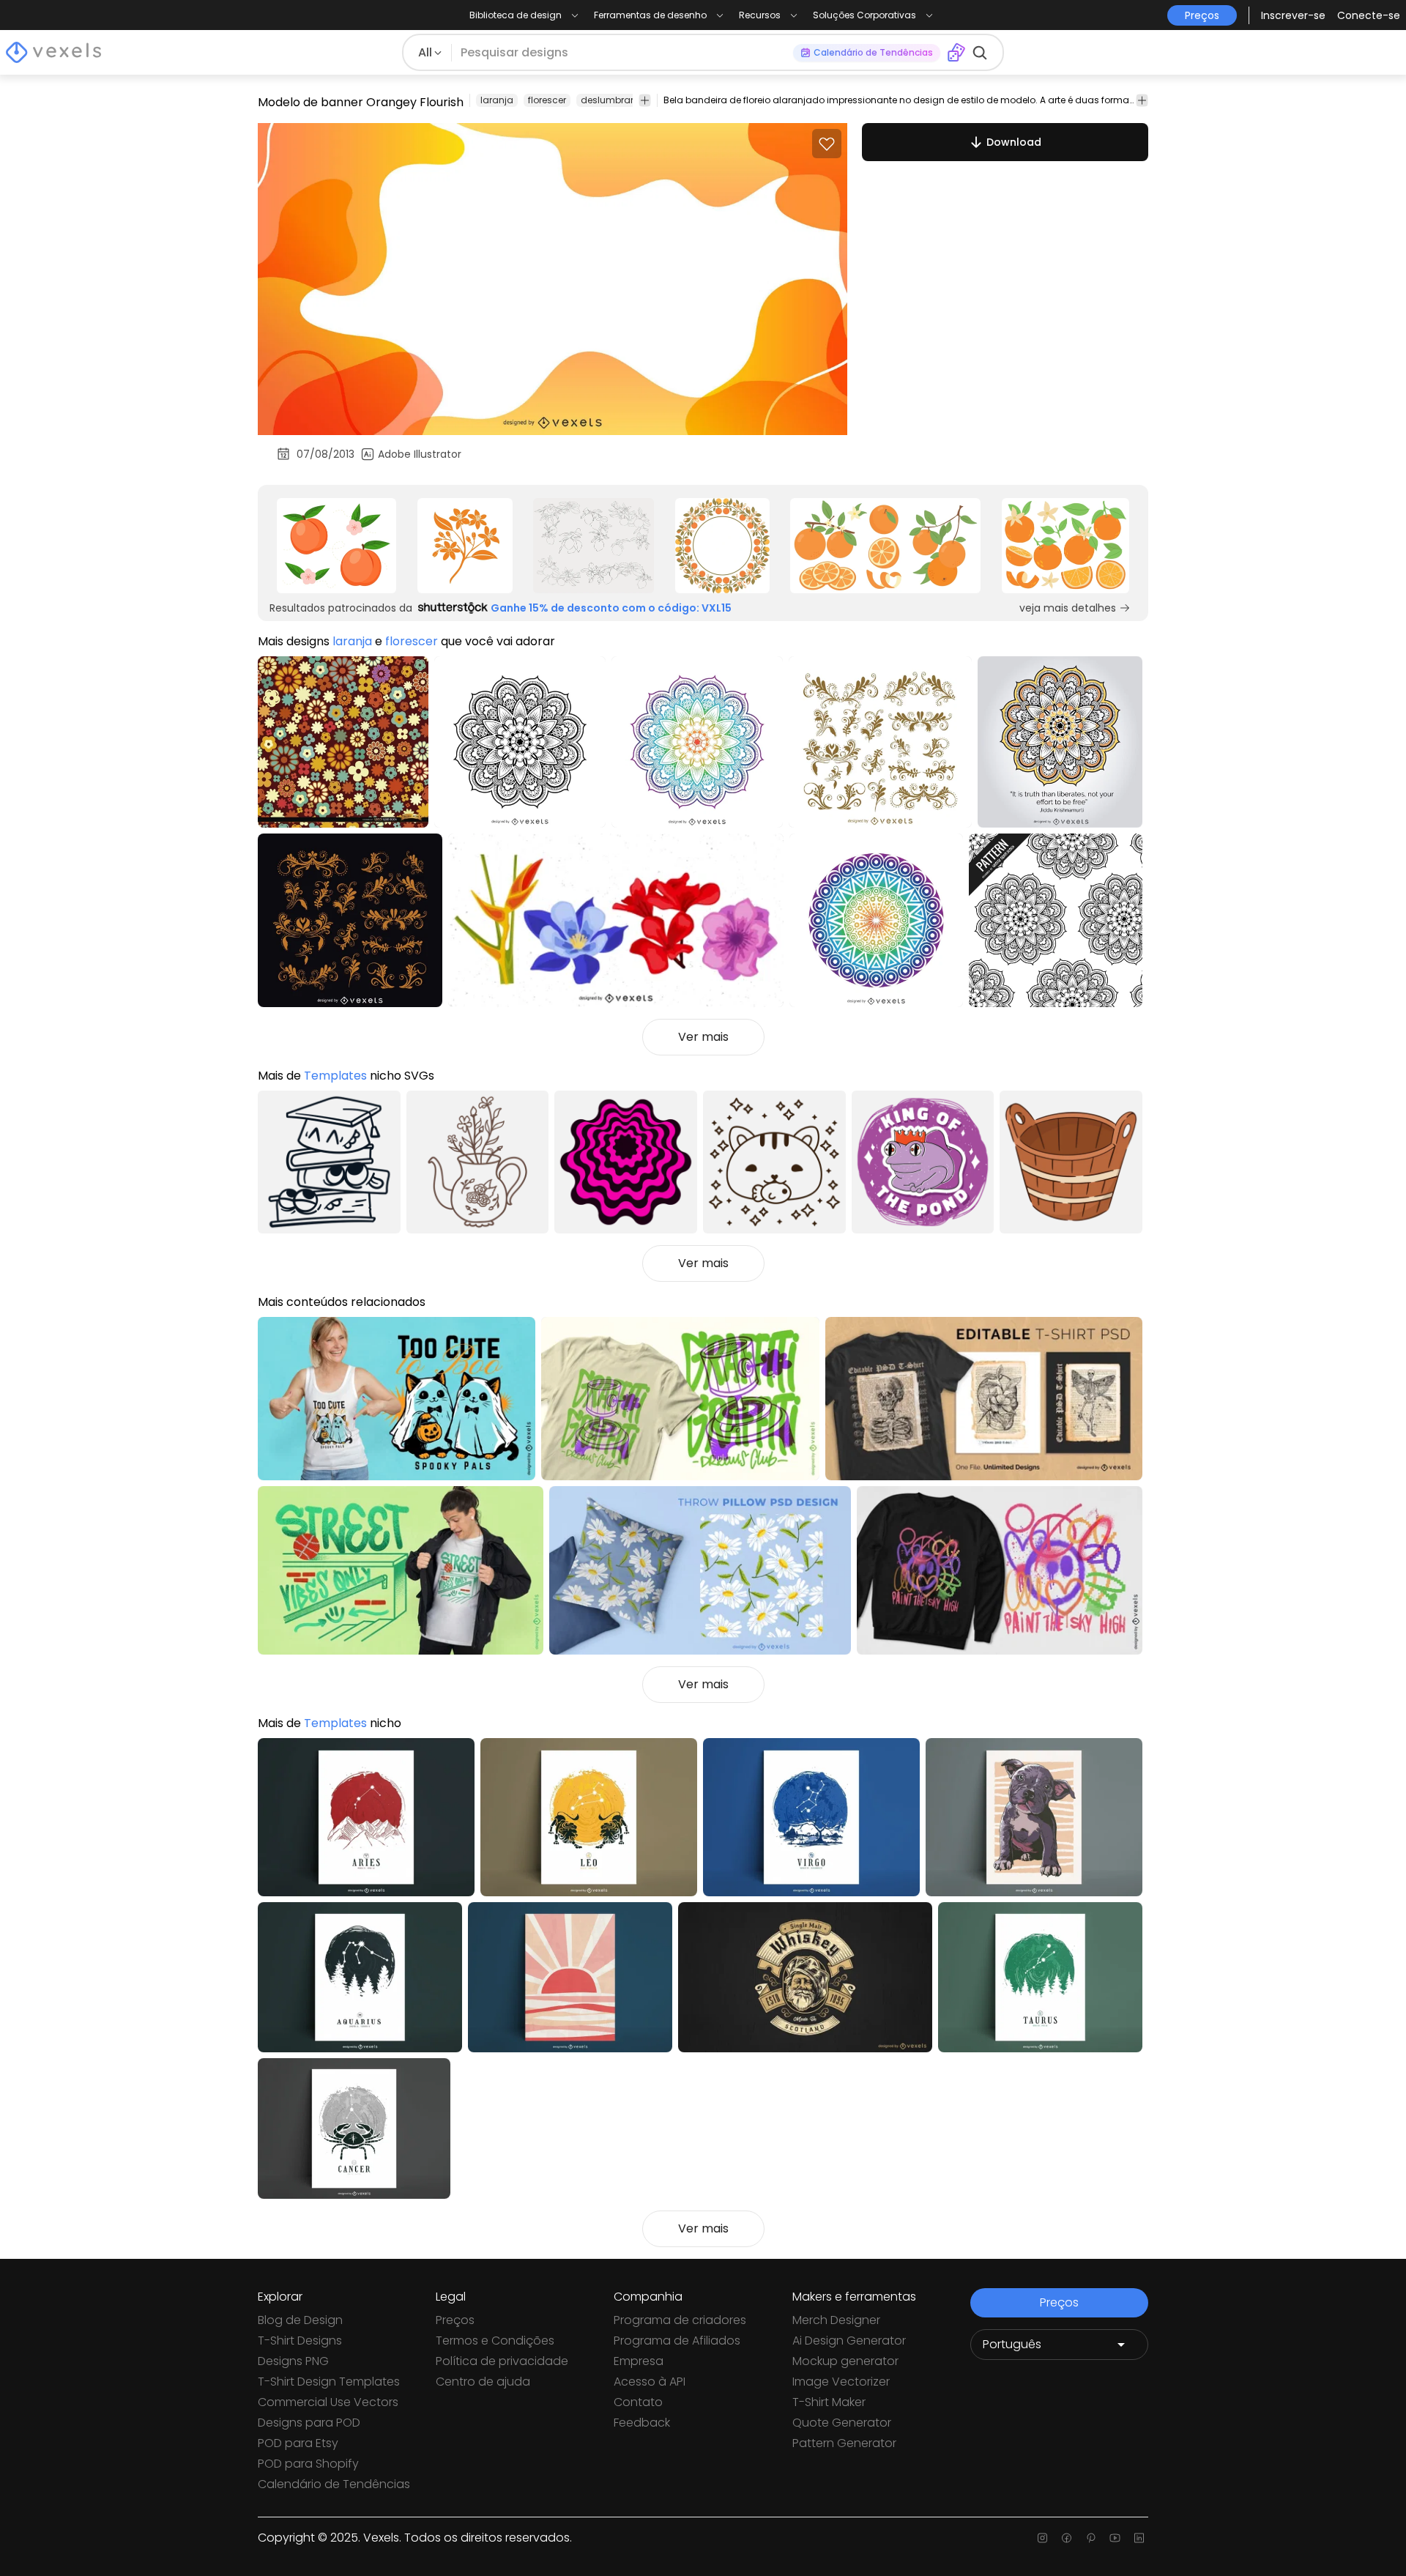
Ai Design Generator (849, 2341)
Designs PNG (293, 2361)
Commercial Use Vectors (328, 2402)
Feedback (642, 2423)
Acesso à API (650, 2382)
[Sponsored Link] (336, 546)
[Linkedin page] (1139, 2538)
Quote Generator (842, 2423)
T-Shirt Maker (829, 2402)
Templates (335, 1076)
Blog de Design (300, 2320)
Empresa (639, 2361)
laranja (497, 100)
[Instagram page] (1042, 2538)
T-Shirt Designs (300, 2341)
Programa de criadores (680, 2320)
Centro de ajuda (483, 2382)
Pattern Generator (844, 2443)
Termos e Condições (495, 2341)
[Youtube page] (1115, 2538)
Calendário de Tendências (334, 2484)
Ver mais (703, 1037)
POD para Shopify (308, 2464)
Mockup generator (845, 2361)
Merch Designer (836, 2320)
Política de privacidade (502, 2361)
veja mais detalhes (1068, 608)
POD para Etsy (298, 2443)
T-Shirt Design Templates (329, 2382)
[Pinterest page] (1091, 2538)
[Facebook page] (1067, 2538)
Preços (455, 2320)
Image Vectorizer (841, 2382)
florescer (547, 100)
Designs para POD (309, 2423)
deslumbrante (613, 100)
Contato (638, 2402)
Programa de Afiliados (677, 2341)
